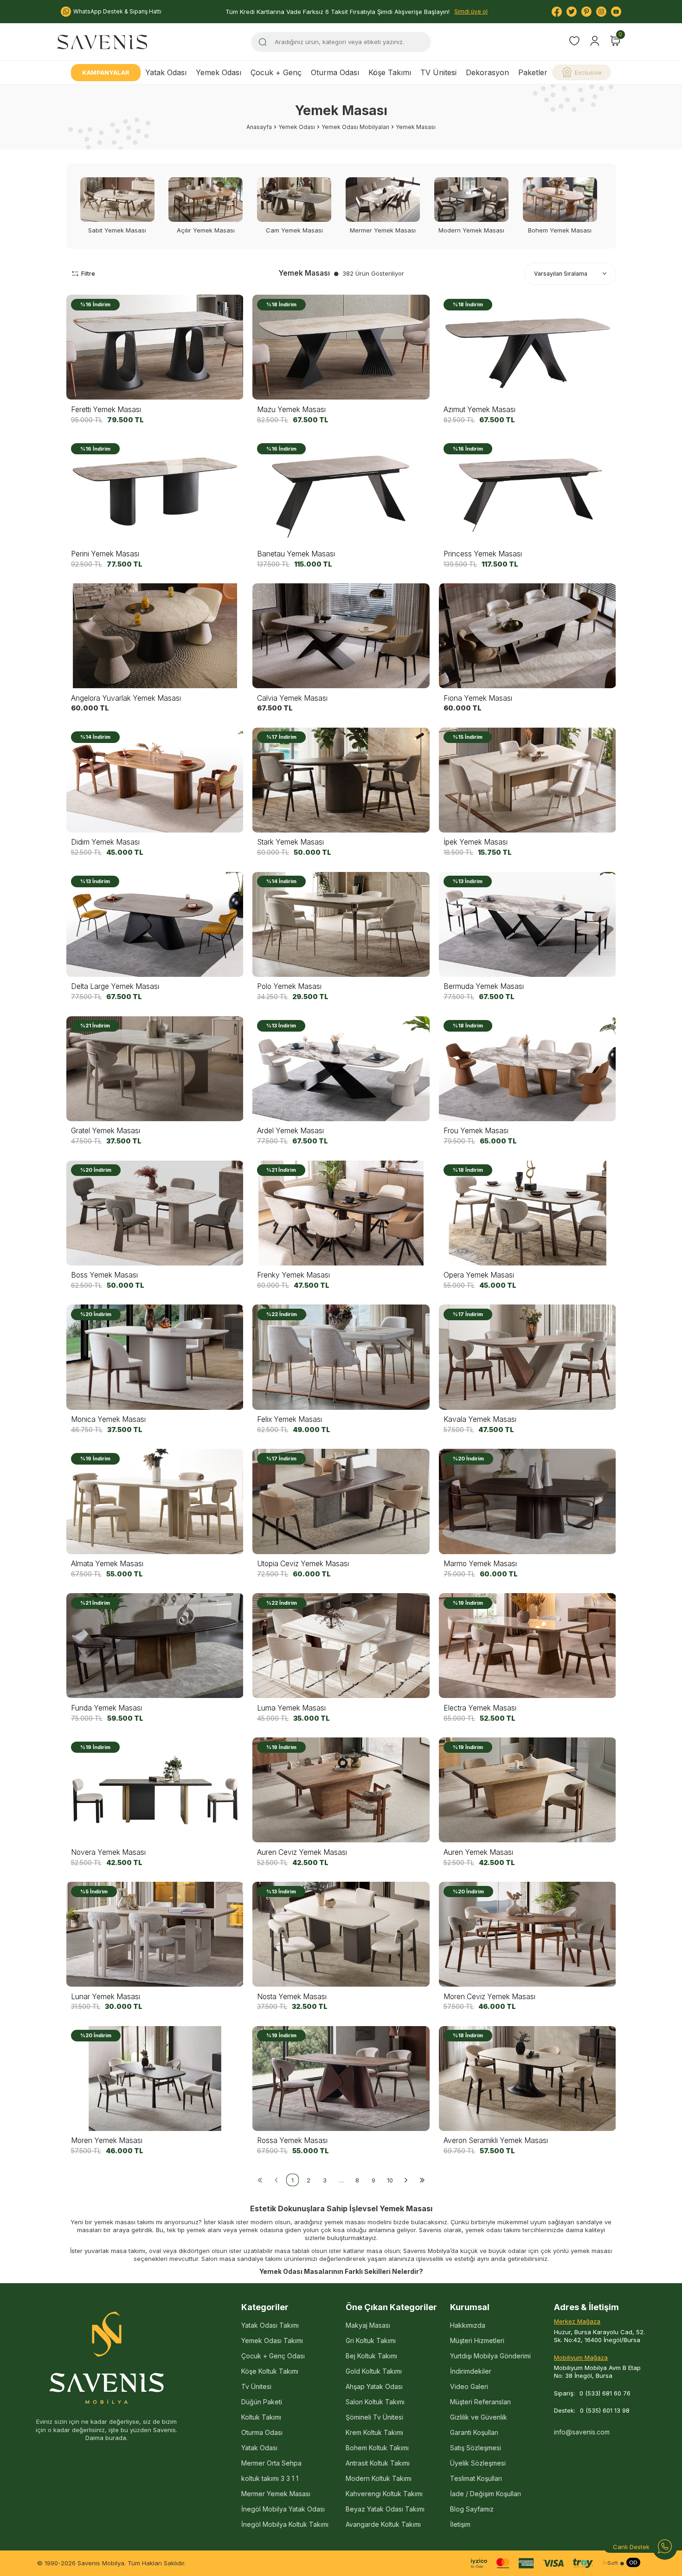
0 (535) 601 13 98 (605, 2410)
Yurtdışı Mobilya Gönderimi (490, 2356)
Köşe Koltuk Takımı (270, 2371)
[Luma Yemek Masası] (341, 1646)
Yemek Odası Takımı (272, 2340)
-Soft (610, 2563)
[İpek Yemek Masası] (528, 780)
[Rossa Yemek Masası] (341, 2078)
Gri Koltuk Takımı (371, 2340)
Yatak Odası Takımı (270, 2325)
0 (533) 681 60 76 (605, 2393)
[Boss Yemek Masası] (155, 1213)
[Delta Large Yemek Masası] (155, 924)
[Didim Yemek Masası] (155, 780)
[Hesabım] (595, 41)
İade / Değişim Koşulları (486, 2494)
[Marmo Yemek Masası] (528, 1501)
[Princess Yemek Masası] (528, 492)
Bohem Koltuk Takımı (377, 2448)
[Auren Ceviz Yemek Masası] (341, 1790)
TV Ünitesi (438, 72)
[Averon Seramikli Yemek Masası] (528, 2078)
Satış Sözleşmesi (476, 2448)
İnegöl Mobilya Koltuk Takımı (285, 2524)
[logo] (102, 42)
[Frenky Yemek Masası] (341, 1213)
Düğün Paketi (262, 2402)
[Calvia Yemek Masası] (341, 636)
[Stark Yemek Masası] (341, 780)
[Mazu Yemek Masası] (341, 347)
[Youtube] (616, 12)
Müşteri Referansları (480, 2402)
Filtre (88, 274)
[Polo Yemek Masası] (341, 924)
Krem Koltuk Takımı (374, 2432)
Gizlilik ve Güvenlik (479, 2417)
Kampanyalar (106, 72)
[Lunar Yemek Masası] (155, 1934)
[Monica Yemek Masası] (155, 1357)
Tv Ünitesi (256, 2386)
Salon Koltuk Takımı (375, 2402)
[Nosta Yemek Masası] (341, 1934)
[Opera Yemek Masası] (528, 1213)
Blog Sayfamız (472, 2509)
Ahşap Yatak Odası (374, 2386)
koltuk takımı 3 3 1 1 (270, 2478)
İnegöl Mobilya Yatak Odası (283, 2509)
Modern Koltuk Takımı (379, 2478)
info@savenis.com (582, 2432)
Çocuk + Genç (276, 72)
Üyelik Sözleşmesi (478, 2463)
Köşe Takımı (390, 72)
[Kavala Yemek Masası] (528, 1357)
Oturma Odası (335, 72)
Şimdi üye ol (471, 11)
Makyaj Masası (368, 2325)
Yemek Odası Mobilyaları (355, 127)
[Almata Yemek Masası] (155, 1501)
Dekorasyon (487, 72)
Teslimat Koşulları (476, 2478)
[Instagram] (601, 12)
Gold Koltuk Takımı (374, 2371)
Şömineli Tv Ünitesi (374, 2417)
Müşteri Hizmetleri (477, 2340)
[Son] (422, 2180)
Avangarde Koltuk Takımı (383, 2524)
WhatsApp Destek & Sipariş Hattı (117, 11)
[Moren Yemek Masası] (155, 2078)
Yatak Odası (166, 72)
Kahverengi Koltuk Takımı (384, 2494)
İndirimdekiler (471, 2371)
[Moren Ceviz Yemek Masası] (528, 1934)
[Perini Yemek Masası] (155, 492)
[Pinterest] (586, 12)
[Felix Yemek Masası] (341, 1357)
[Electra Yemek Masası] (528, 1646)
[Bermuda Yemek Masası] (528, 924)
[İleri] (406, 2180)
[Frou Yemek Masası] (528, 1068)
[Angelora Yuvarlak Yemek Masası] (155, 636)
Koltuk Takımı (261, 2417)
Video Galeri (469, 2386)
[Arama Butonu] (263, 42)
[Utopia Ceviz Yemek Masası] (341, 1501)
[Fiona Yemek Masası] (528, 636)
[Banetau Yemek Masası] (341, 492)
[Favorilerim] (574, 42)
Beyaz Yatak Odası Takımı (385, 2509)
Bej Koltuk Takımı (371, 2356)
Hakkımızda (468, 2325)
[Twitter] (572, 12)
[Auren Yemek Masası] (528, 1790)
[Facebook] (557, 12)
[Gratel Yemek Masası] (155, 1068)
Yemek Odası (219, 72)
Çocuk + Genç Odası (273, 2356)
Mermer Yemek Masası (276, 2494)
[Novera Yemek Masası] (155, 1790)
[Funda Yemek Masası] (155, 1646)
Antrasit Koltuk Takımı (378, 2463)
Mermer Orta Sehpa (271, 2463)
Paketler (533, 72)
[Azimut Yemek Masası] (528, 347)
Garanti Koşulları (474, 2432)
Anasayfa (259, 127)
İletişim (460, 2524)
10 (390, 2180)
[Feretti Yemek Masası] (155, 347)
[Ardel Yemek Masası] (341, 1068)
